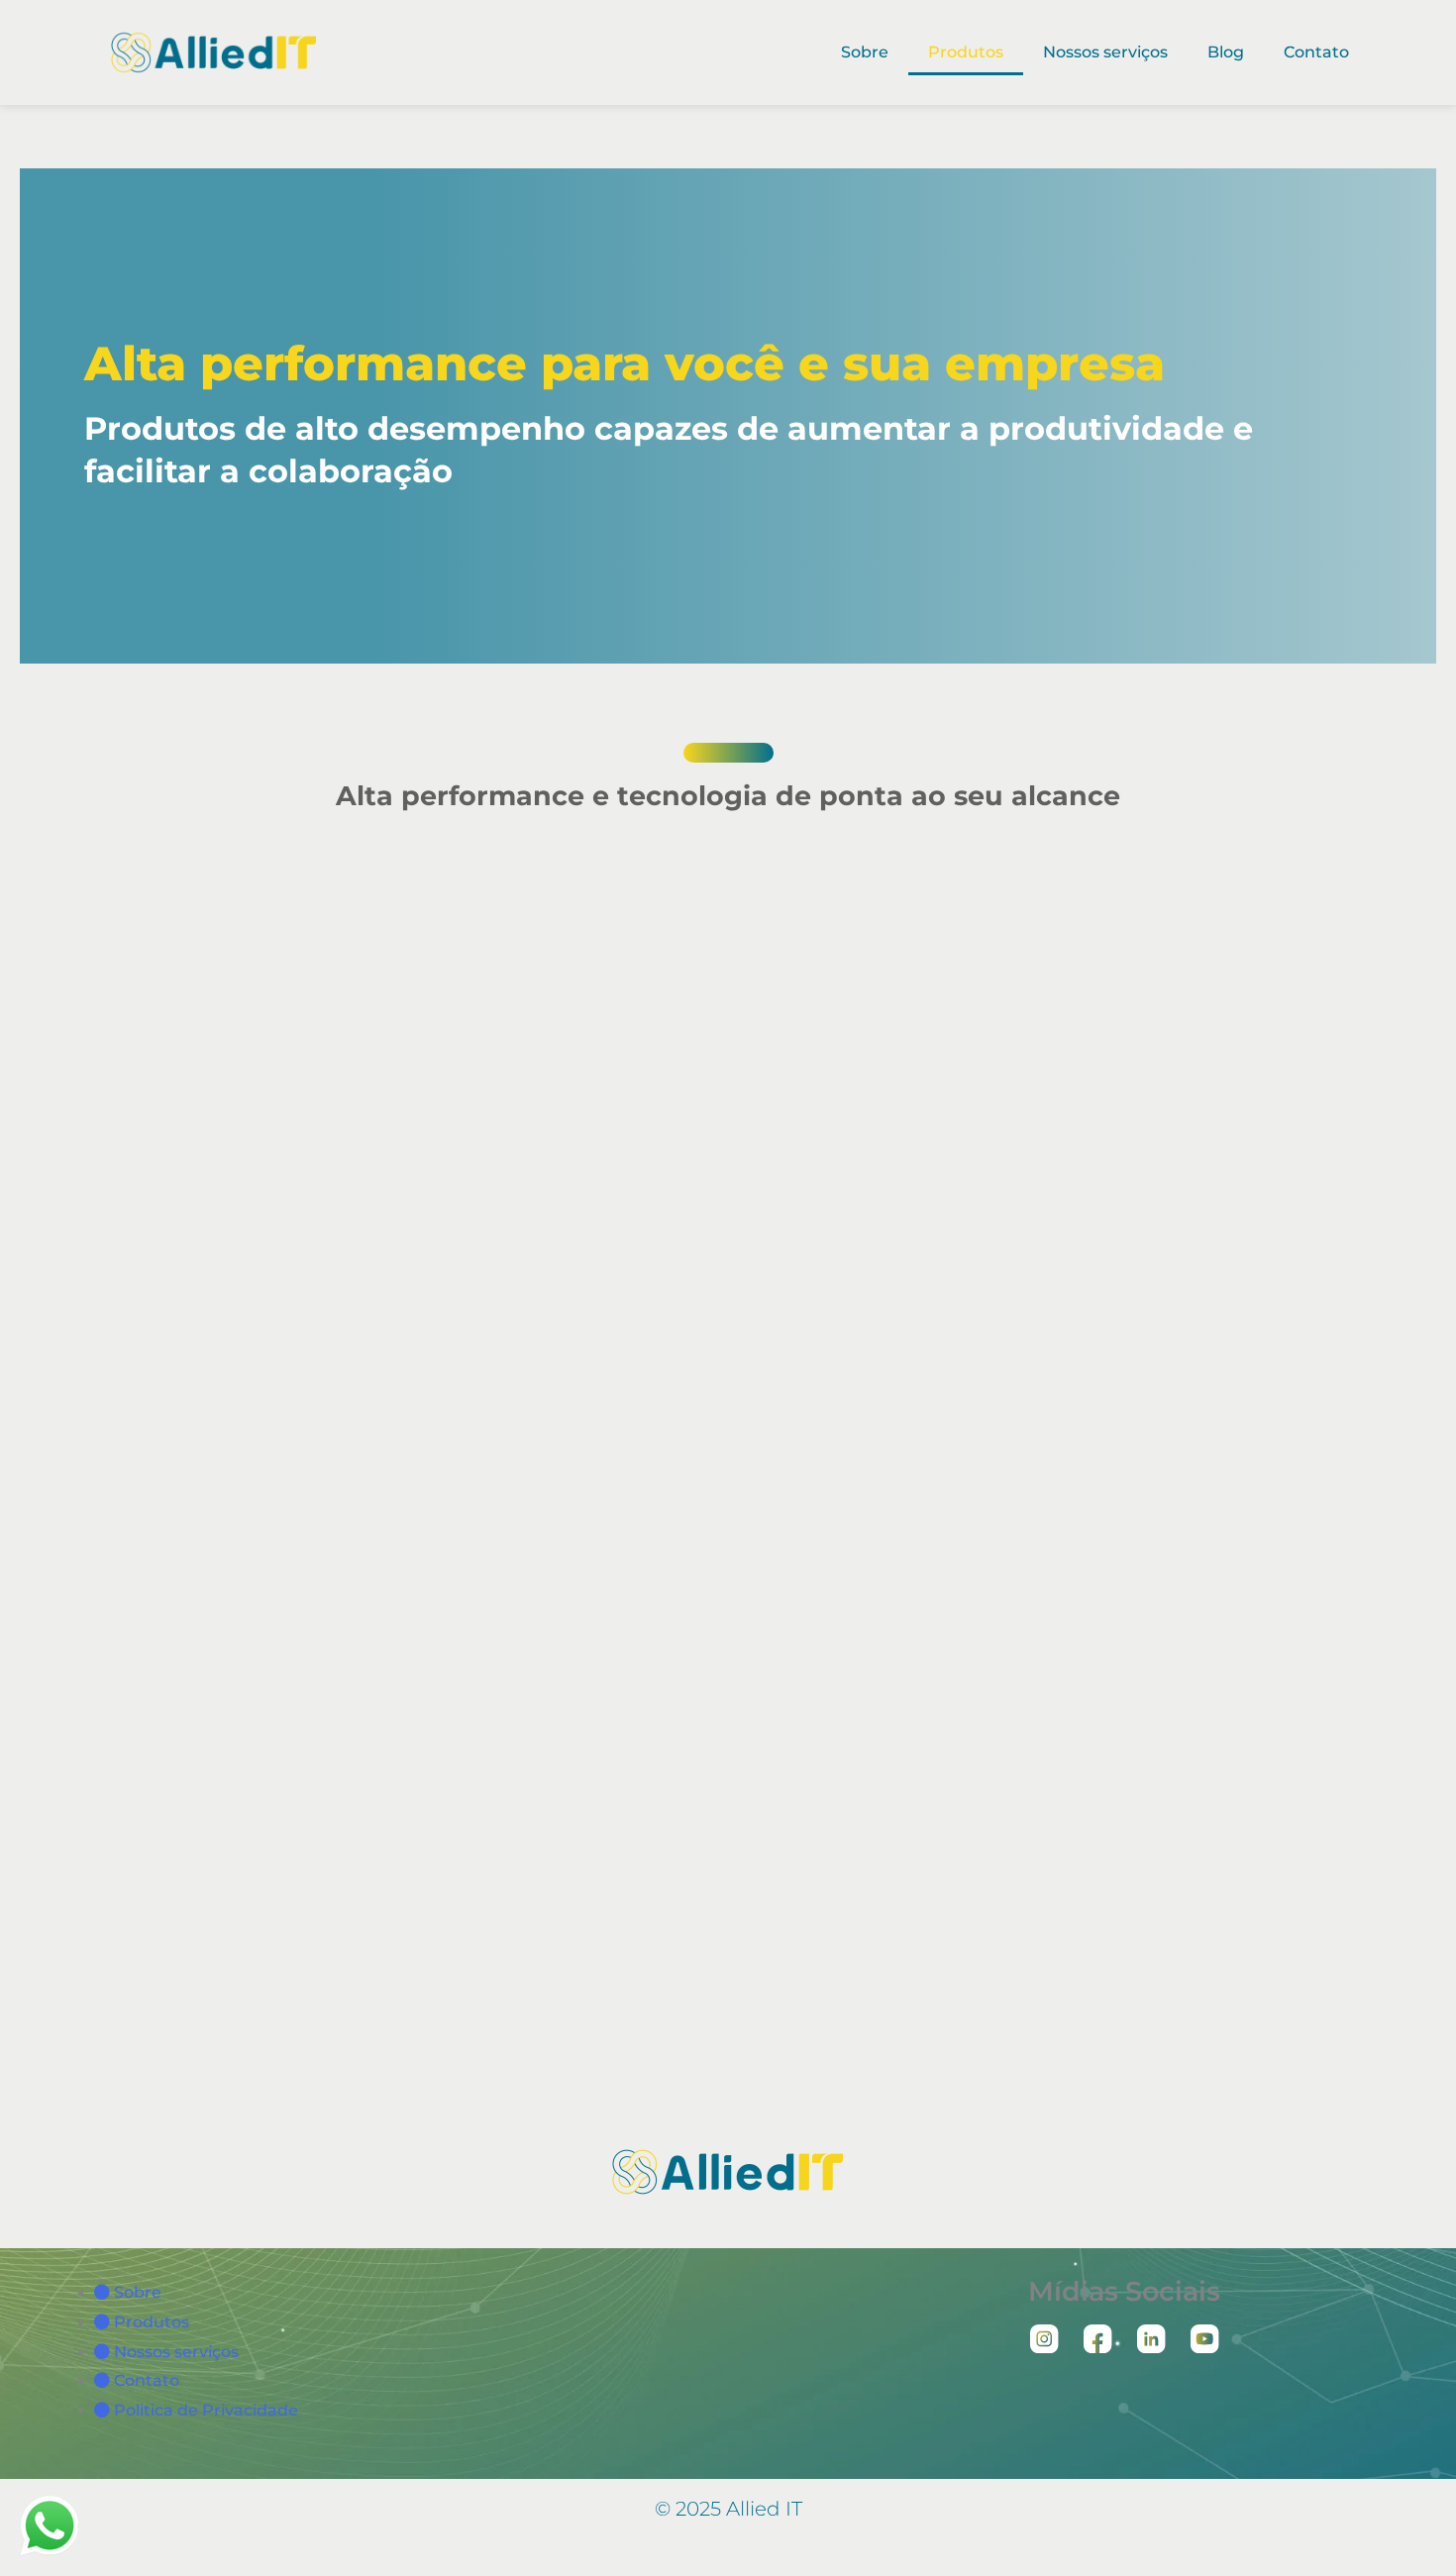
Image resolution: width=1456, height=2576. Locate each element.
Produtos (966, 52)
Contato (1316, 52)
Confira (487, 1054)
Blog (1226, 52)
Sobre (865, 52)
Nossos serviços (1105, 52)
